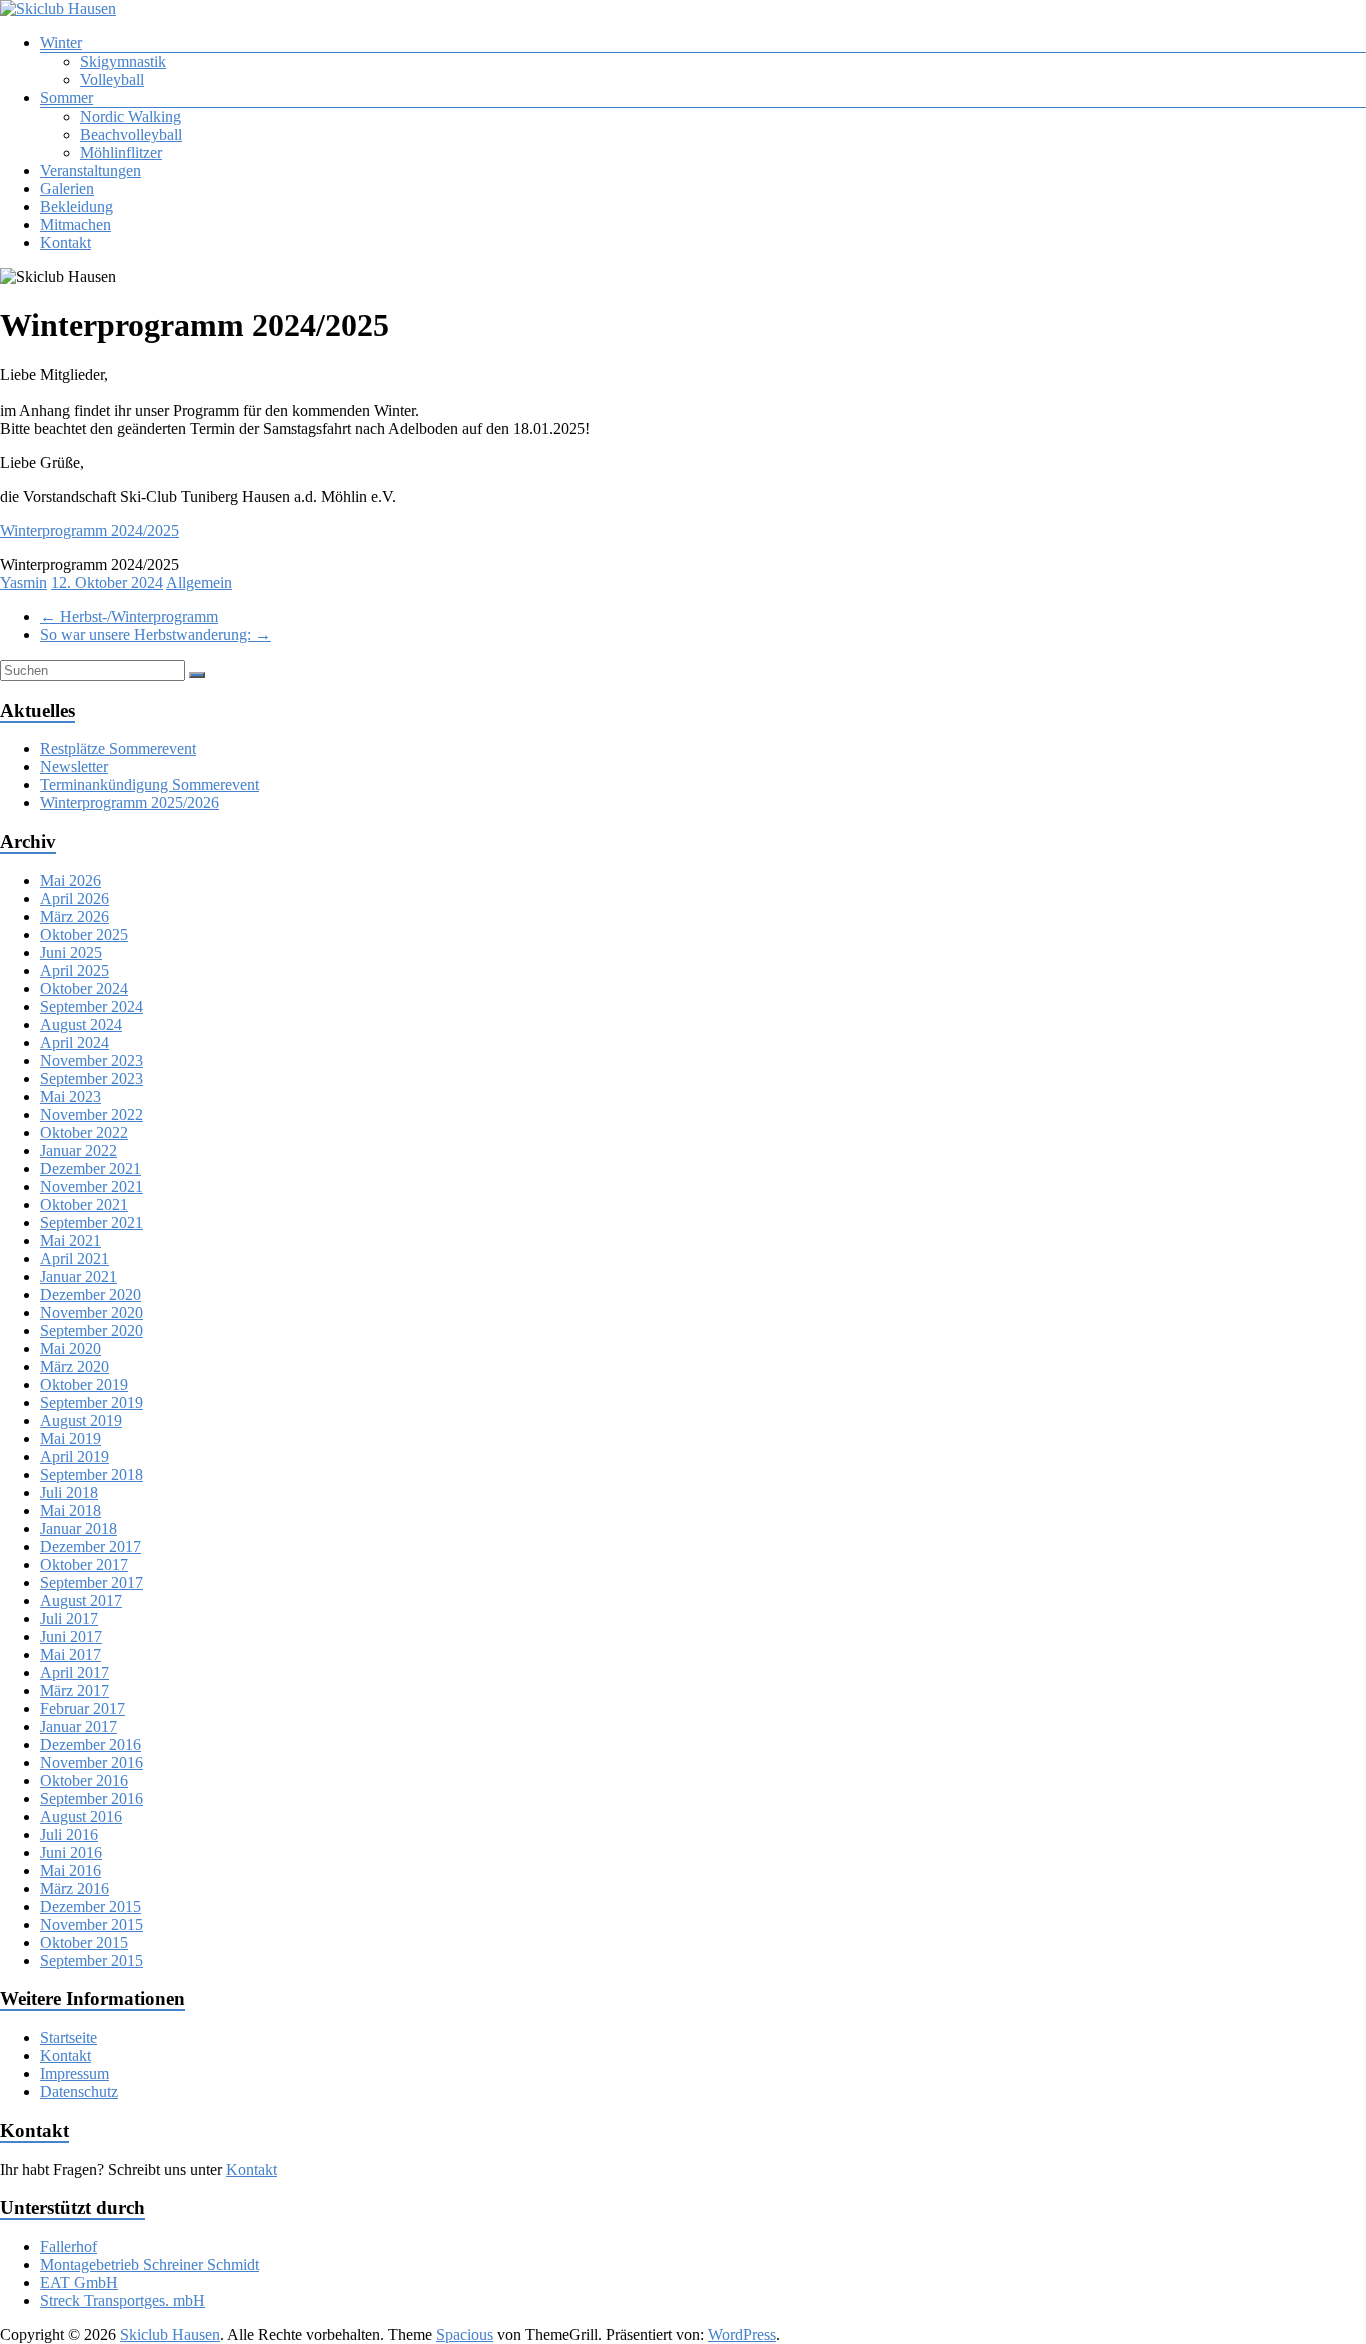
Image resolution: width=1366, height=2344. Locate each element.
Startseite (68, 2037)
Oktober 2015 (84, 1942)
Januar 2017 (78, 1726)
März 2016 (74, 1888)
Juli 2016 (69, 1834)
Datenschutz (79, 2091)
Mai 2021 (70, 1240)
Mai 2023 (70, 1096)
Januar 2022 (78, 1150)
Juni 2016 (71, 1852)
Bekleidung (76, 206)
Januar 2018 (78, 1528)
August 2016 (81, 1816)
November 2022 (91, 1114)
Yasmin (23, 582)
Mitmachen (75, 224)
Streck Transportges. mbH (122, 2300)
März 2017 (74, 1690)
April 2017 (74, 1672)
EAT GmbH (79, 2282)
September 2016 (91, 1798)
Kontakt (65, 242)
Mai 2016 (70, 1870)
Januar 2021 (78, 1276)
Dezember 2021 (90, 1168)
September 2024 (91, 1006)
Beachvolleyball (131, 134)
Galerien (67, 188)
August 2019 (81, 1420)
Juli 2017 (69, 1618)
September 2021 (91, 1222)
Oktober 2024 (84, 988)
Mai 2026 (70, 880)
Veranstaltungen (90, 170)
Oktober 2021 (84, 1204)
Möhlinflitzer (121, 152)
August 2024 (81, 1024)
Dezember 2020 (90, 1294)
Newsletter (74, 766)
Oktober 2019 (84, 1384)
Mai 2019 (70, 1438)
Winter (61, 42)
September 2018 (91, 1474)
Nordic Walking (130, 116)
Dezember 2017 (90, 1546)
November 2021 (91, 1186)
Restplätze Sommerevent (118, 748)
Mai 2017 (70, 1654)
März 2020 (74, 1366)
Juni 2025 (71, 952)
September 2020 (91, 1330)
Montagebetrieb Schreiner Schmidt (149, 2264)
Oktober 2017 (84, 1564)
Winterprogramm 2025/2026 (129, 802)
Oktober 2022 (84, 1132)
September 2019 (91, 1402)
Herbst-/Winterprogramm (129, 616)
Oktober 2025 (84, 934)
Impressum (74, 2073)
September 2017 (91, 1582)
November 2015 (91, 1924)
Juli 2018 (69, 1492)
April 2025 (74, 970)
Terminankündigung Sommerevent (149, 784)
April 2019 (74, 1456)
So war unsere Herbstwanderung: (155, 634)
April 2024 (74, 1042)
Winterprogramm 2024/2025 (89, 530)
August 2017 (81, 1600)
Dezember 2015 (90, 1906)
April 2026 (74, 898)
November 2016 (91, 1762)
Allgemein (199, 582)
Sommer (66, 97)
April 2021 (74, 1258)
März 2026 (74, 916)
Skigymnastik (123, 61)
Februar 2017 (82, 1708)
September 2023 (91, 1078)
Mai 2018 (70, 1510)
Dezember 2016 (90, 1744)
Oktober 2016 (84, 1780)
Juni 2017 (71, 1636)
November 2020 (91, 1312)
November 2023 (91, 1060)
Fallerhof (68, 2246)
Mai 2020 (70, 1348)
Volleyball (112, 79)
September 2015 (91, 1960)
